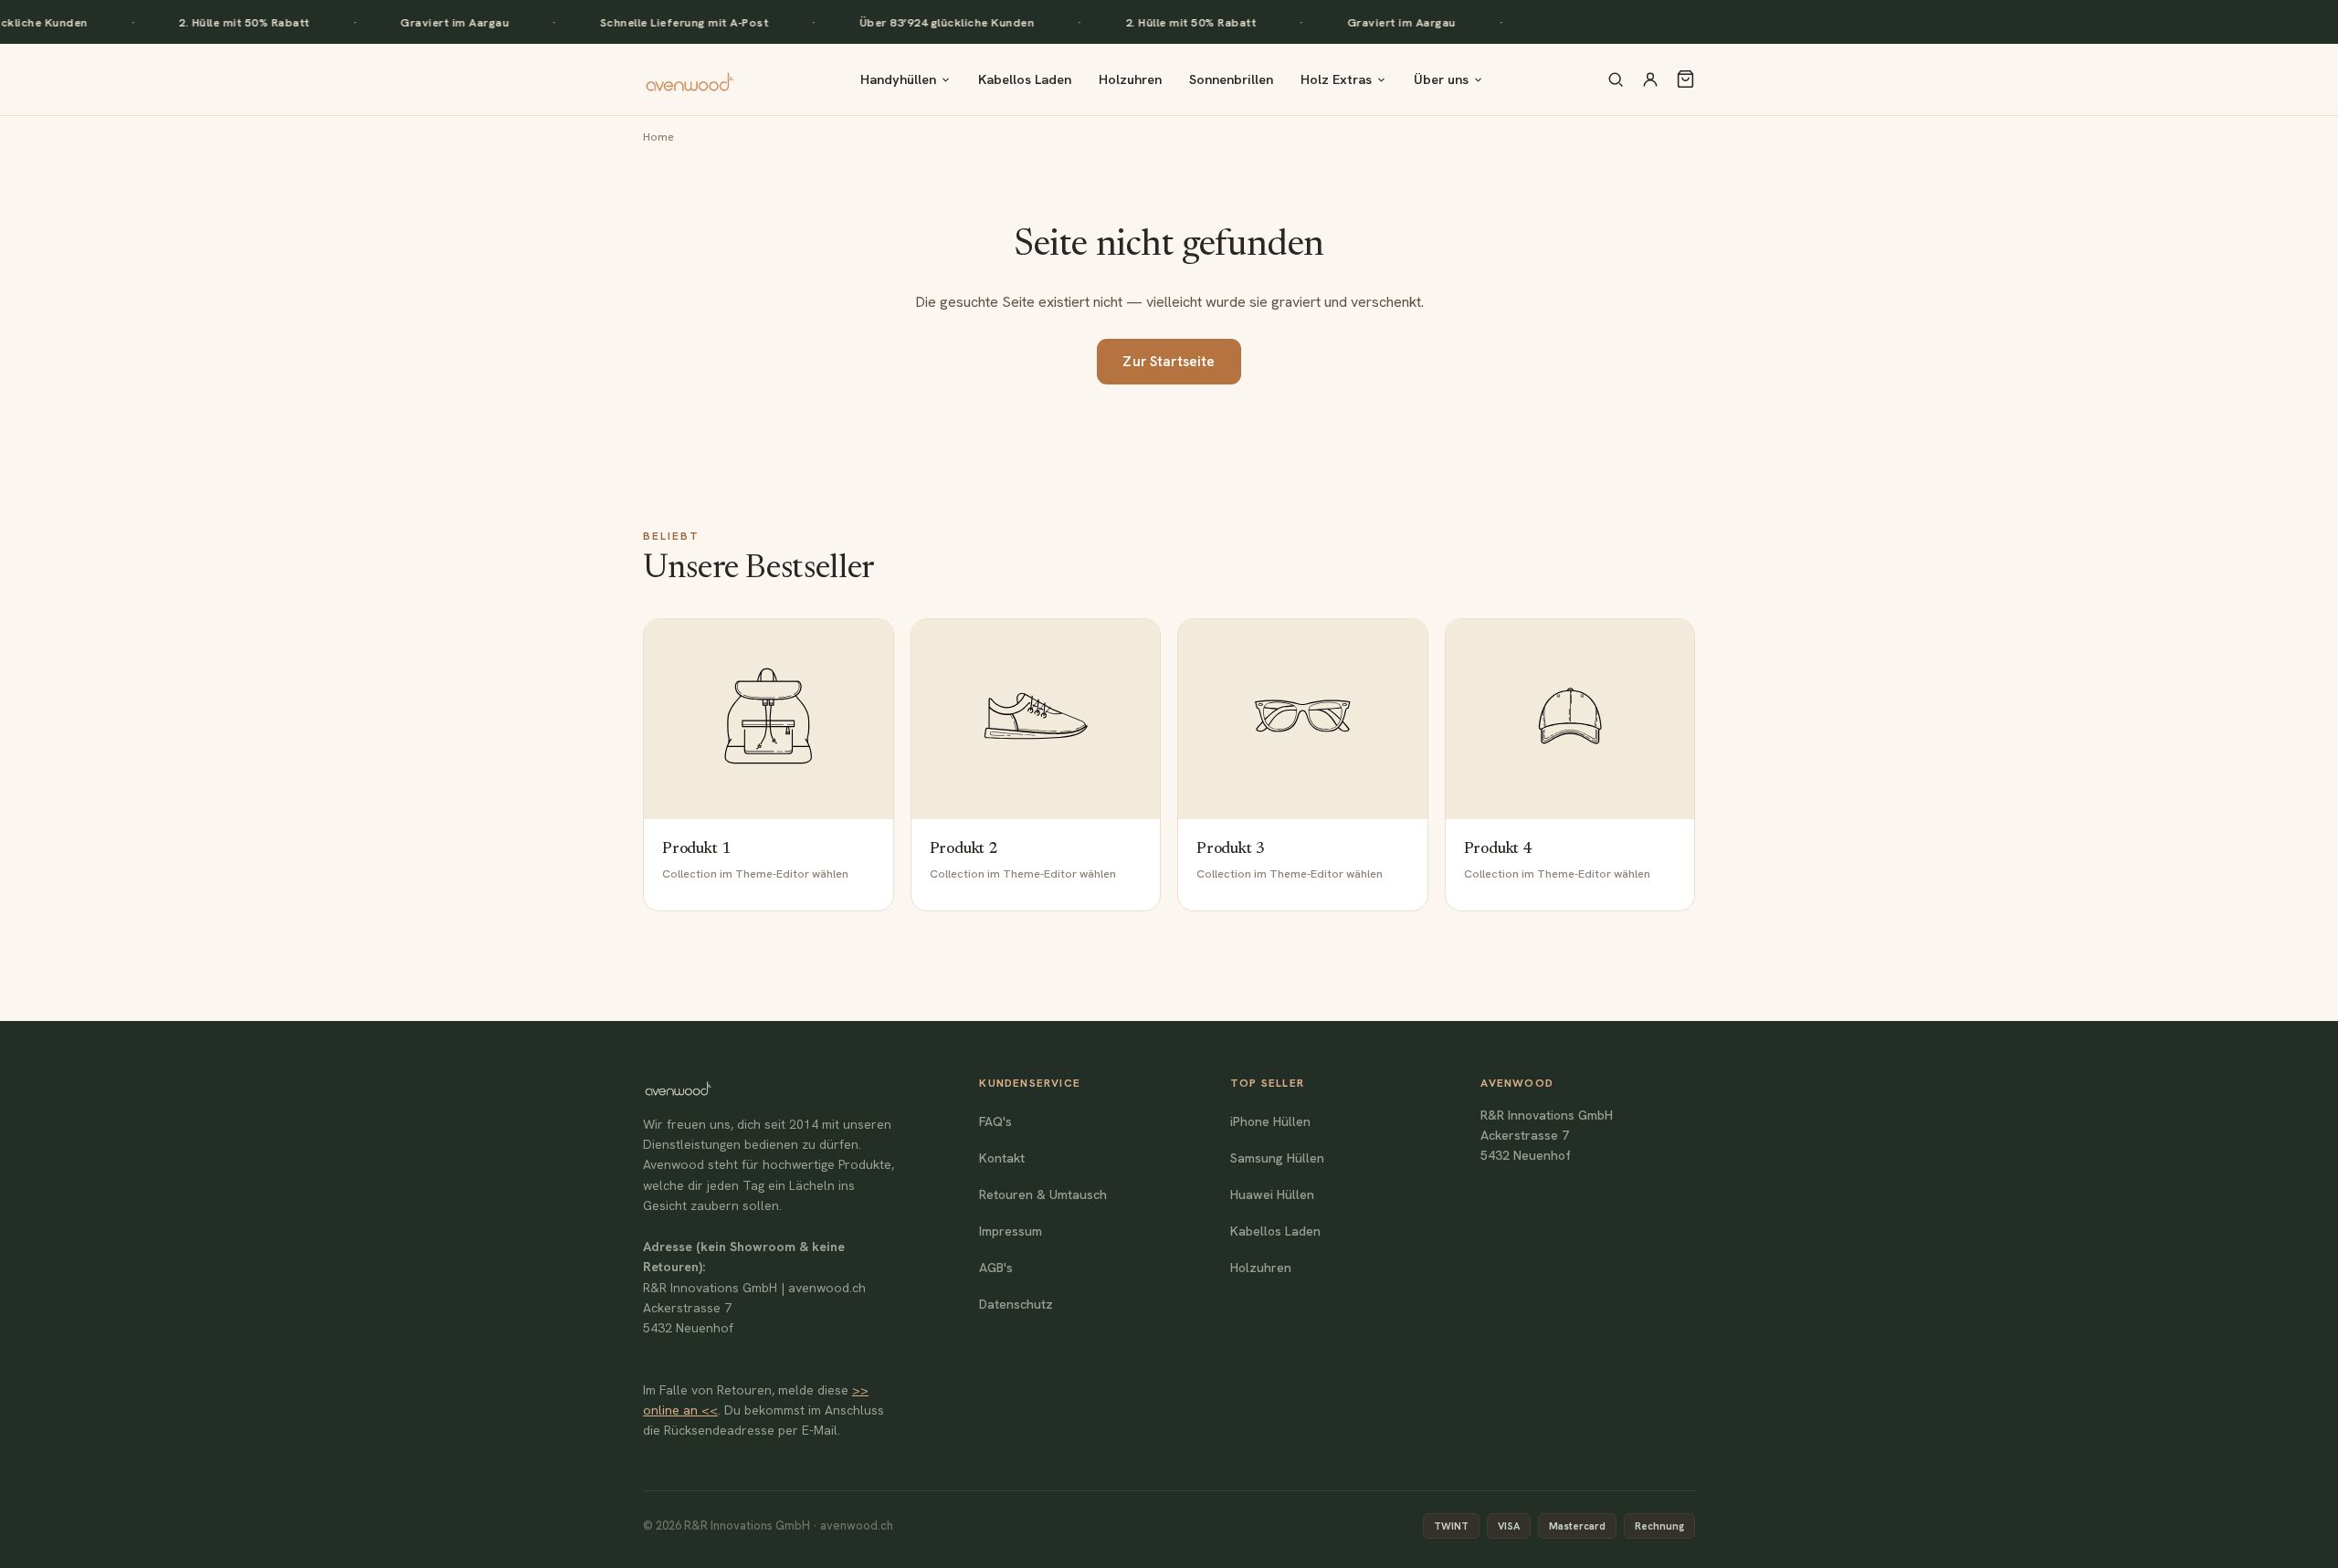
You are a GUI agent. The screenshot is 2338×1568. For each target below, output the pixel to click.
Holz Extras (1336, 79)
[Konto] (1650, 79)
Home (658, 137)
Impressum (1011, 1231)
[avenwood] (690, 79)
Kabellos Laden (1025, 79)
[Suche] (1616, 79)
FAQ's (995, 1121)
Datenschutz (1016, 1304)
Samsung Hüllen (1277, 1158)
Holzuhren (1130, 79)
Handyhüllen (898, 79)
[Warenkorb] (1685, 79)
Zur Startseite (1169, 362)
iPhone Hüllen (1270, 1121)
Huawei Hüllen (1272, 1194)
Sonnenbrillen (1231, 79)
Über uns (1441, 79)
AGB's (996, 1268)
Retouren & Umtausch (1043, 1194)
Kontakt (1002, 1158)
